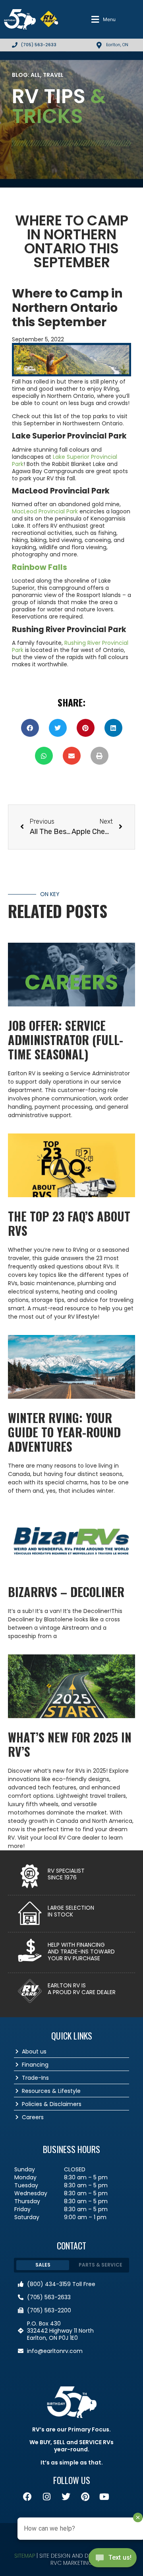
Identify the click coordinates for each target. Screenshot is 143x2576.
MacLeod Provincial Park (45, 511)
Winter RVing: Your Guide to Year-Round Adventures (64, 1432)
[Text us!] (113, 2560)
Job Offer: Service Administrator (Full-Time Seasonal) (66, 1040)
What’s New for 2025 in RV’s (70, 1744)
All (35, 75)
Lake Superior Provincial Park (65, 460)
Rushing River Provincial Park (70, 646)
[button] (103, 20)
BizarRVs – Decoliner (66, 1592)
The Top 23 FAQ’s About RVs (69, 1223)
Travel (53, 75)
